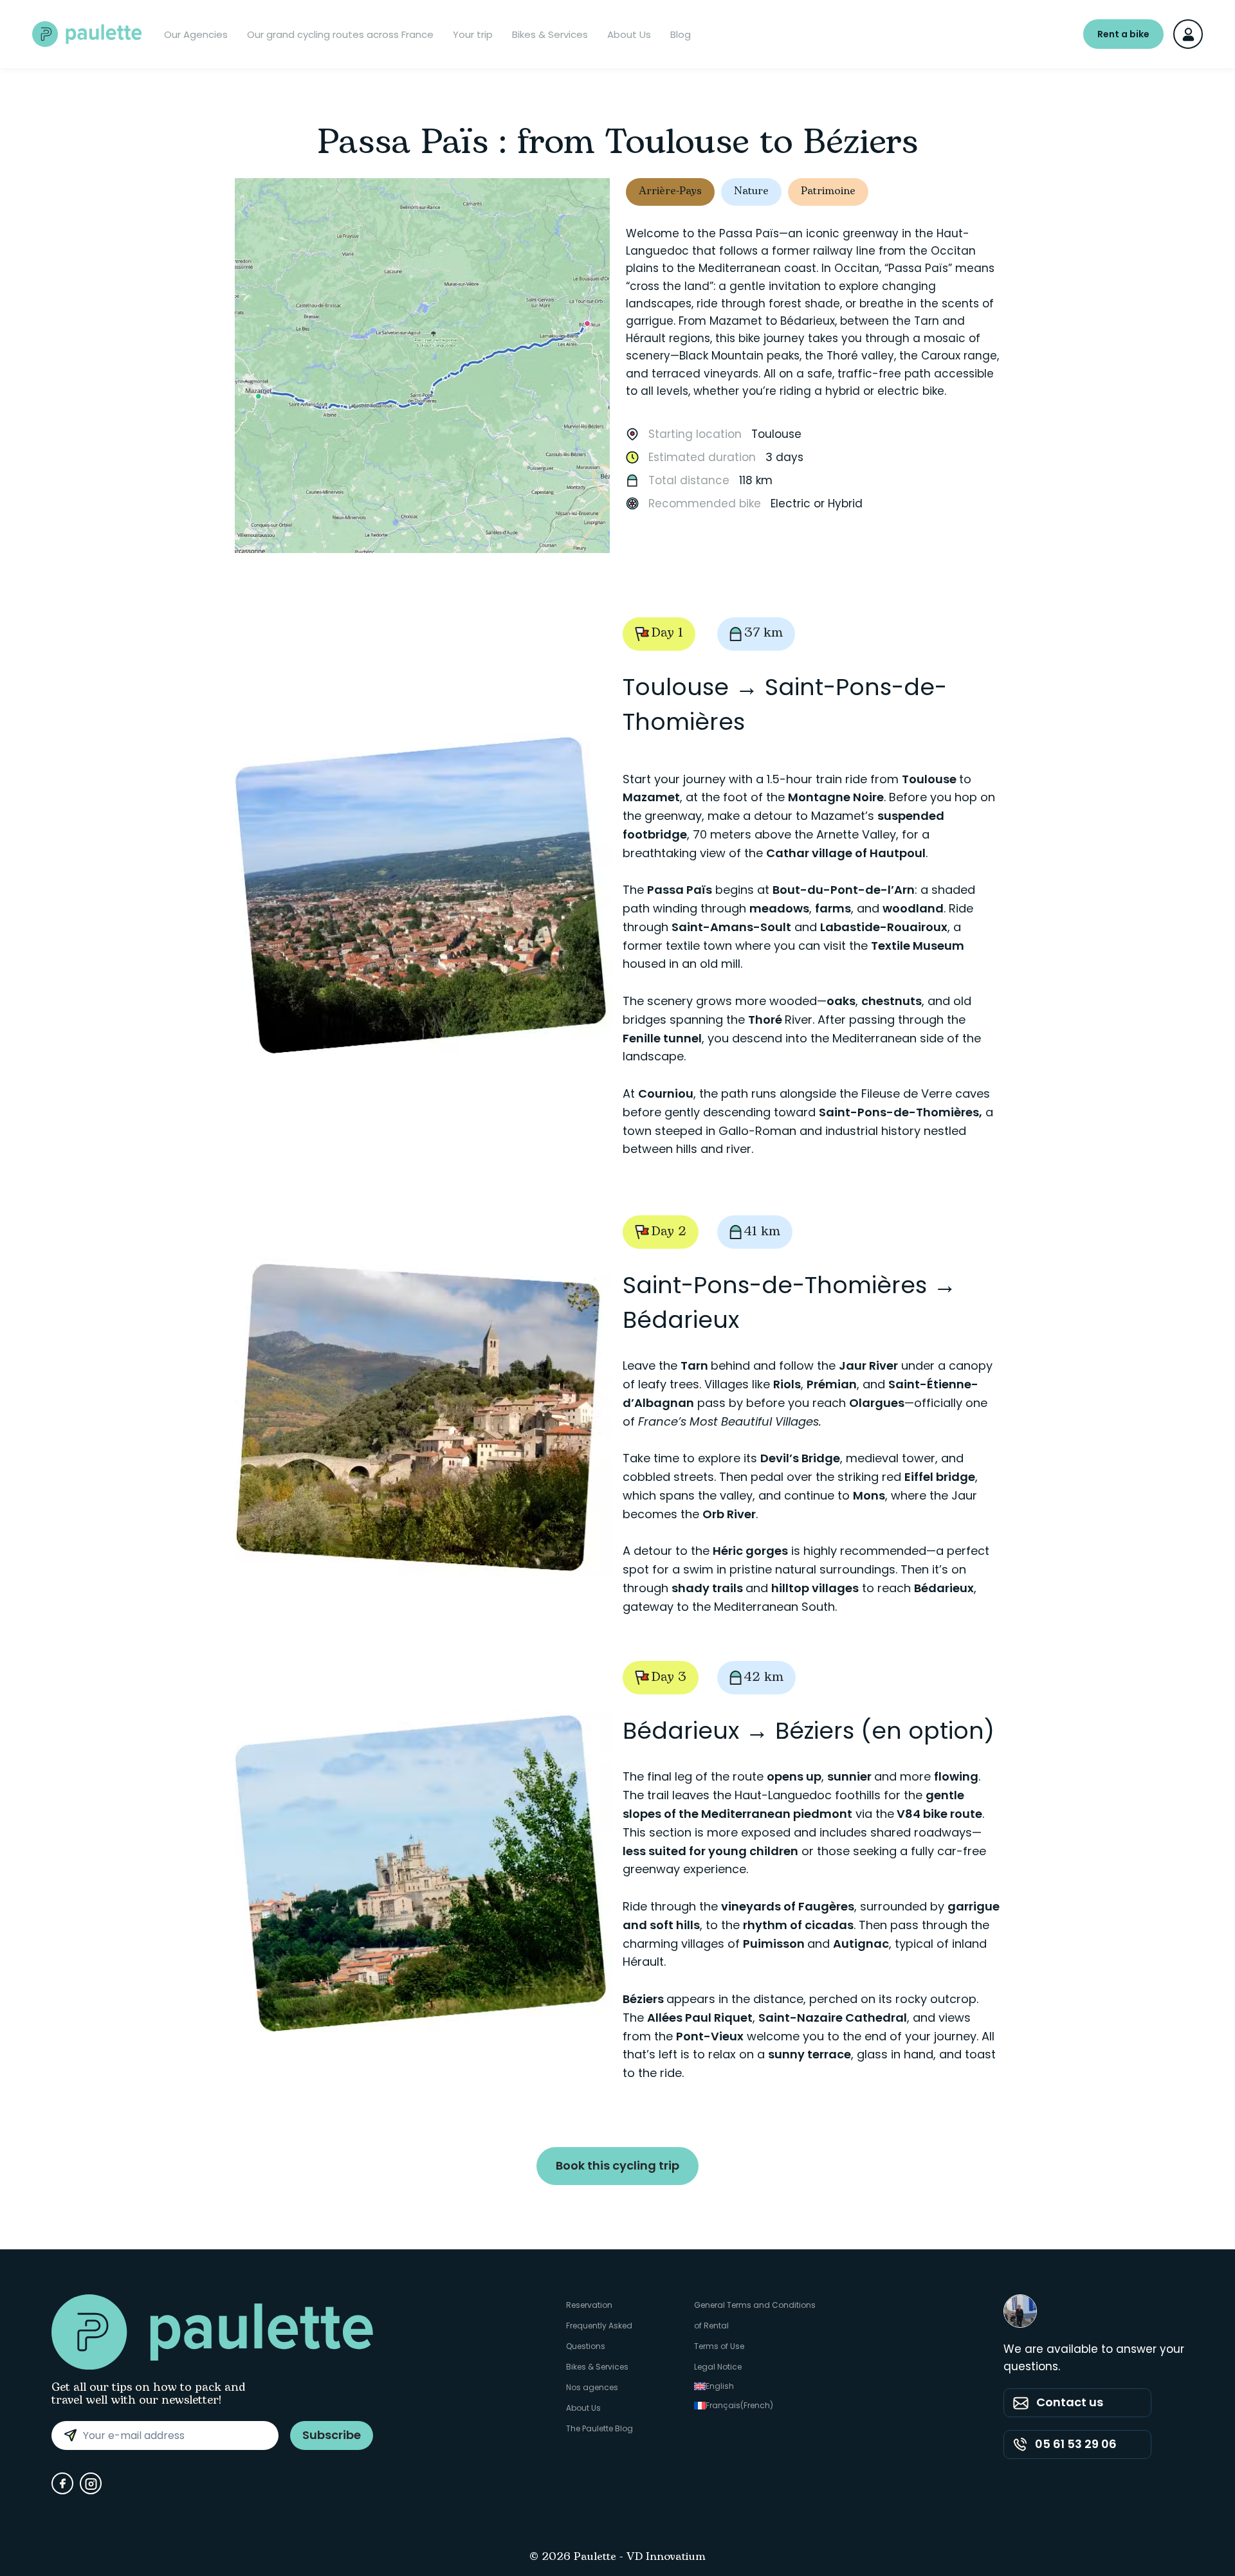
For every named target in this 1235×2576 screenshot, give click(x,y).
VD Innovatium (666, 2557)
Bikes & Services (550, 34)
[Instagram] (91, 2483)
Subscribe (332, 2435)
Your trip (473, 34)
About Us (629, 34)
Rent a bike (1123, 34)
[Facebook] (62, 2483)
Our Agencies (196, 34)
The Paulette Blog (599, 2428)
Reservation (589, 2305)
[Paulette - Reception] (87, 34)
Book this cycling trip (617, 2165)
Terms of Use (719, 2346)
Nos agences (592, 2387)
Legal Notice (718, 2367)
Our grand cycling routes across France (340, 34)
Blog (681, 34)
